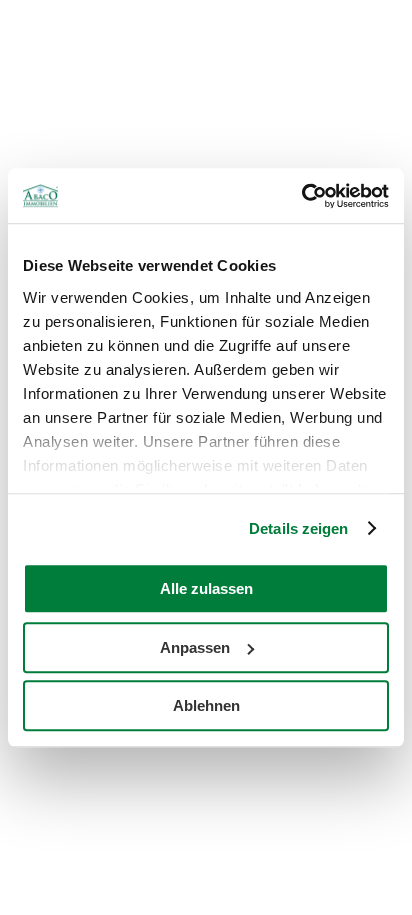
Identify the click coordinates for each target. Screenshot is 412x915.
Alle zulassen (206, 588)
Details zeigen (298, 528)
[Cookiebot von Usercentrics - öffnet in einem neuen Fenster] (301, 196)
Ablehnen (206, 705)
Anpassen (195, 647)
